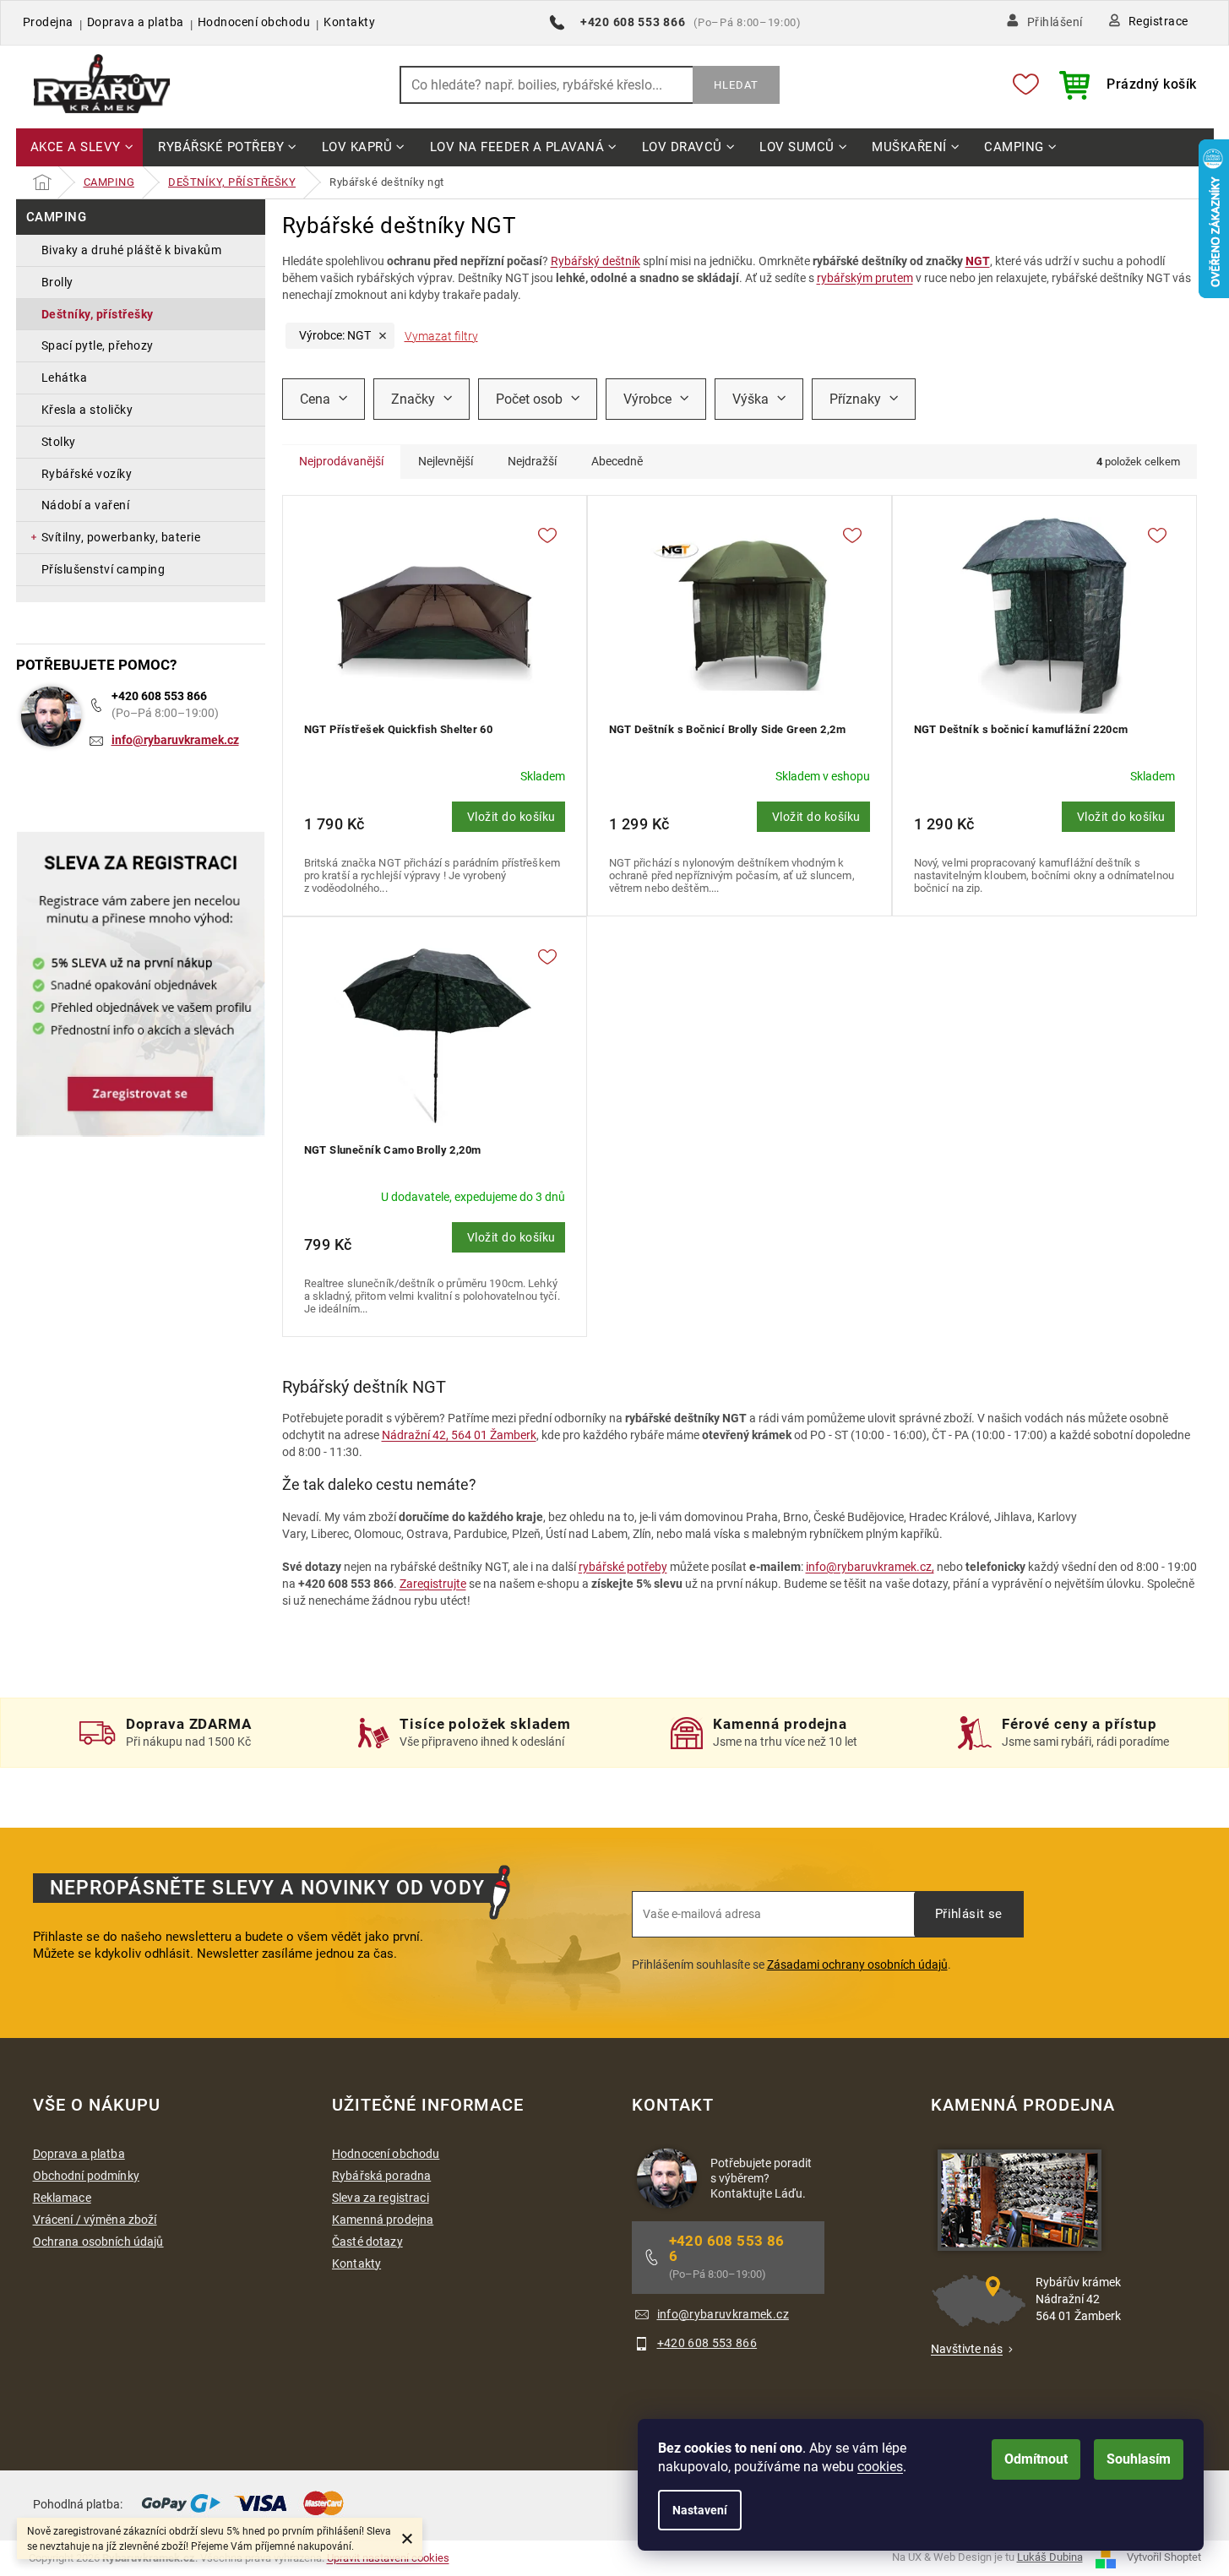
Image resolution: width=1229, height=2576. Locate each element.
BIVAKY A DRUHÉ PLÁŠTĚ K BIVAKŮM (132, 250)
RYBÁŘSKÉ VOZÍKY (87, 474)
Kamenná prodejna (383, 2220)
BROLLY (57, 282)
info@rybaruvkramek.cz (175, 740)
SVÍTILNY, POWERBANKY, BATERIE (121, 537)
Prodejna (48, 22)
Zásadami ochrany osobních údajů (857, 1965)
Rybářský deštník (595, 261)
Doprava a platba (136, 22)
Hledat (736, 85)
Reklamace (62, 2198)
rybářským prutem (865, 278)
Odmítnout (1036, 2459)
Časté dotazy (367, 2242)
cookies (880, 2467)
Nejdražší (532, 461)
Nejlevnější (446, 461)
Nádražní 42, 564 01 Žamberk (459, 1435)
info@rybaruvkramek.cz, (870, 1567)
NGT (978, 261)
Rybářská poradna (381, 2176)
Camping (57, 217)
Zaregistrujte (433, 1584)
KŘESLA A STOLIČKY (87, 410)
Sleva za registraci (381, 2198)
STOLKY (59, 442)
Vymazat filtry (441, 336)
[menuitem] (80, 148)
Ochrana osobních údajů (98, 2242)
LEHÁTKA (65, 378)
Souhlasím (1139, 2459)
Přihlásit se (969, 1914)
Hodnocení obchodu (254, 22)
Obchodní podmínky (86, 2176)
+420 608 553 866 (159, 696)
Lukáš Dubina (1050, 2557)
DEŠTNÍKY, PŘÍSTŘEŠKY (98, 314)
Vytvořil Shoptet (1164, 2557)
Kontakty (349, 22)
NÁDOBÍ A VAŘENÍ (86, 505)
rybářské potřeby (623, 1567)
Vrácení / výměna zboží (95, 2220)
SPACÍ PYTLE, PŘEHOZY (98, 345)
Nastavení (700, 2510)
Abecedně (617, 461)
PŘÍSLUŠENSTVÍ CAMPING (103, 569)
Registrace (1158, 21)
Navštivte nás (967, 2349)
